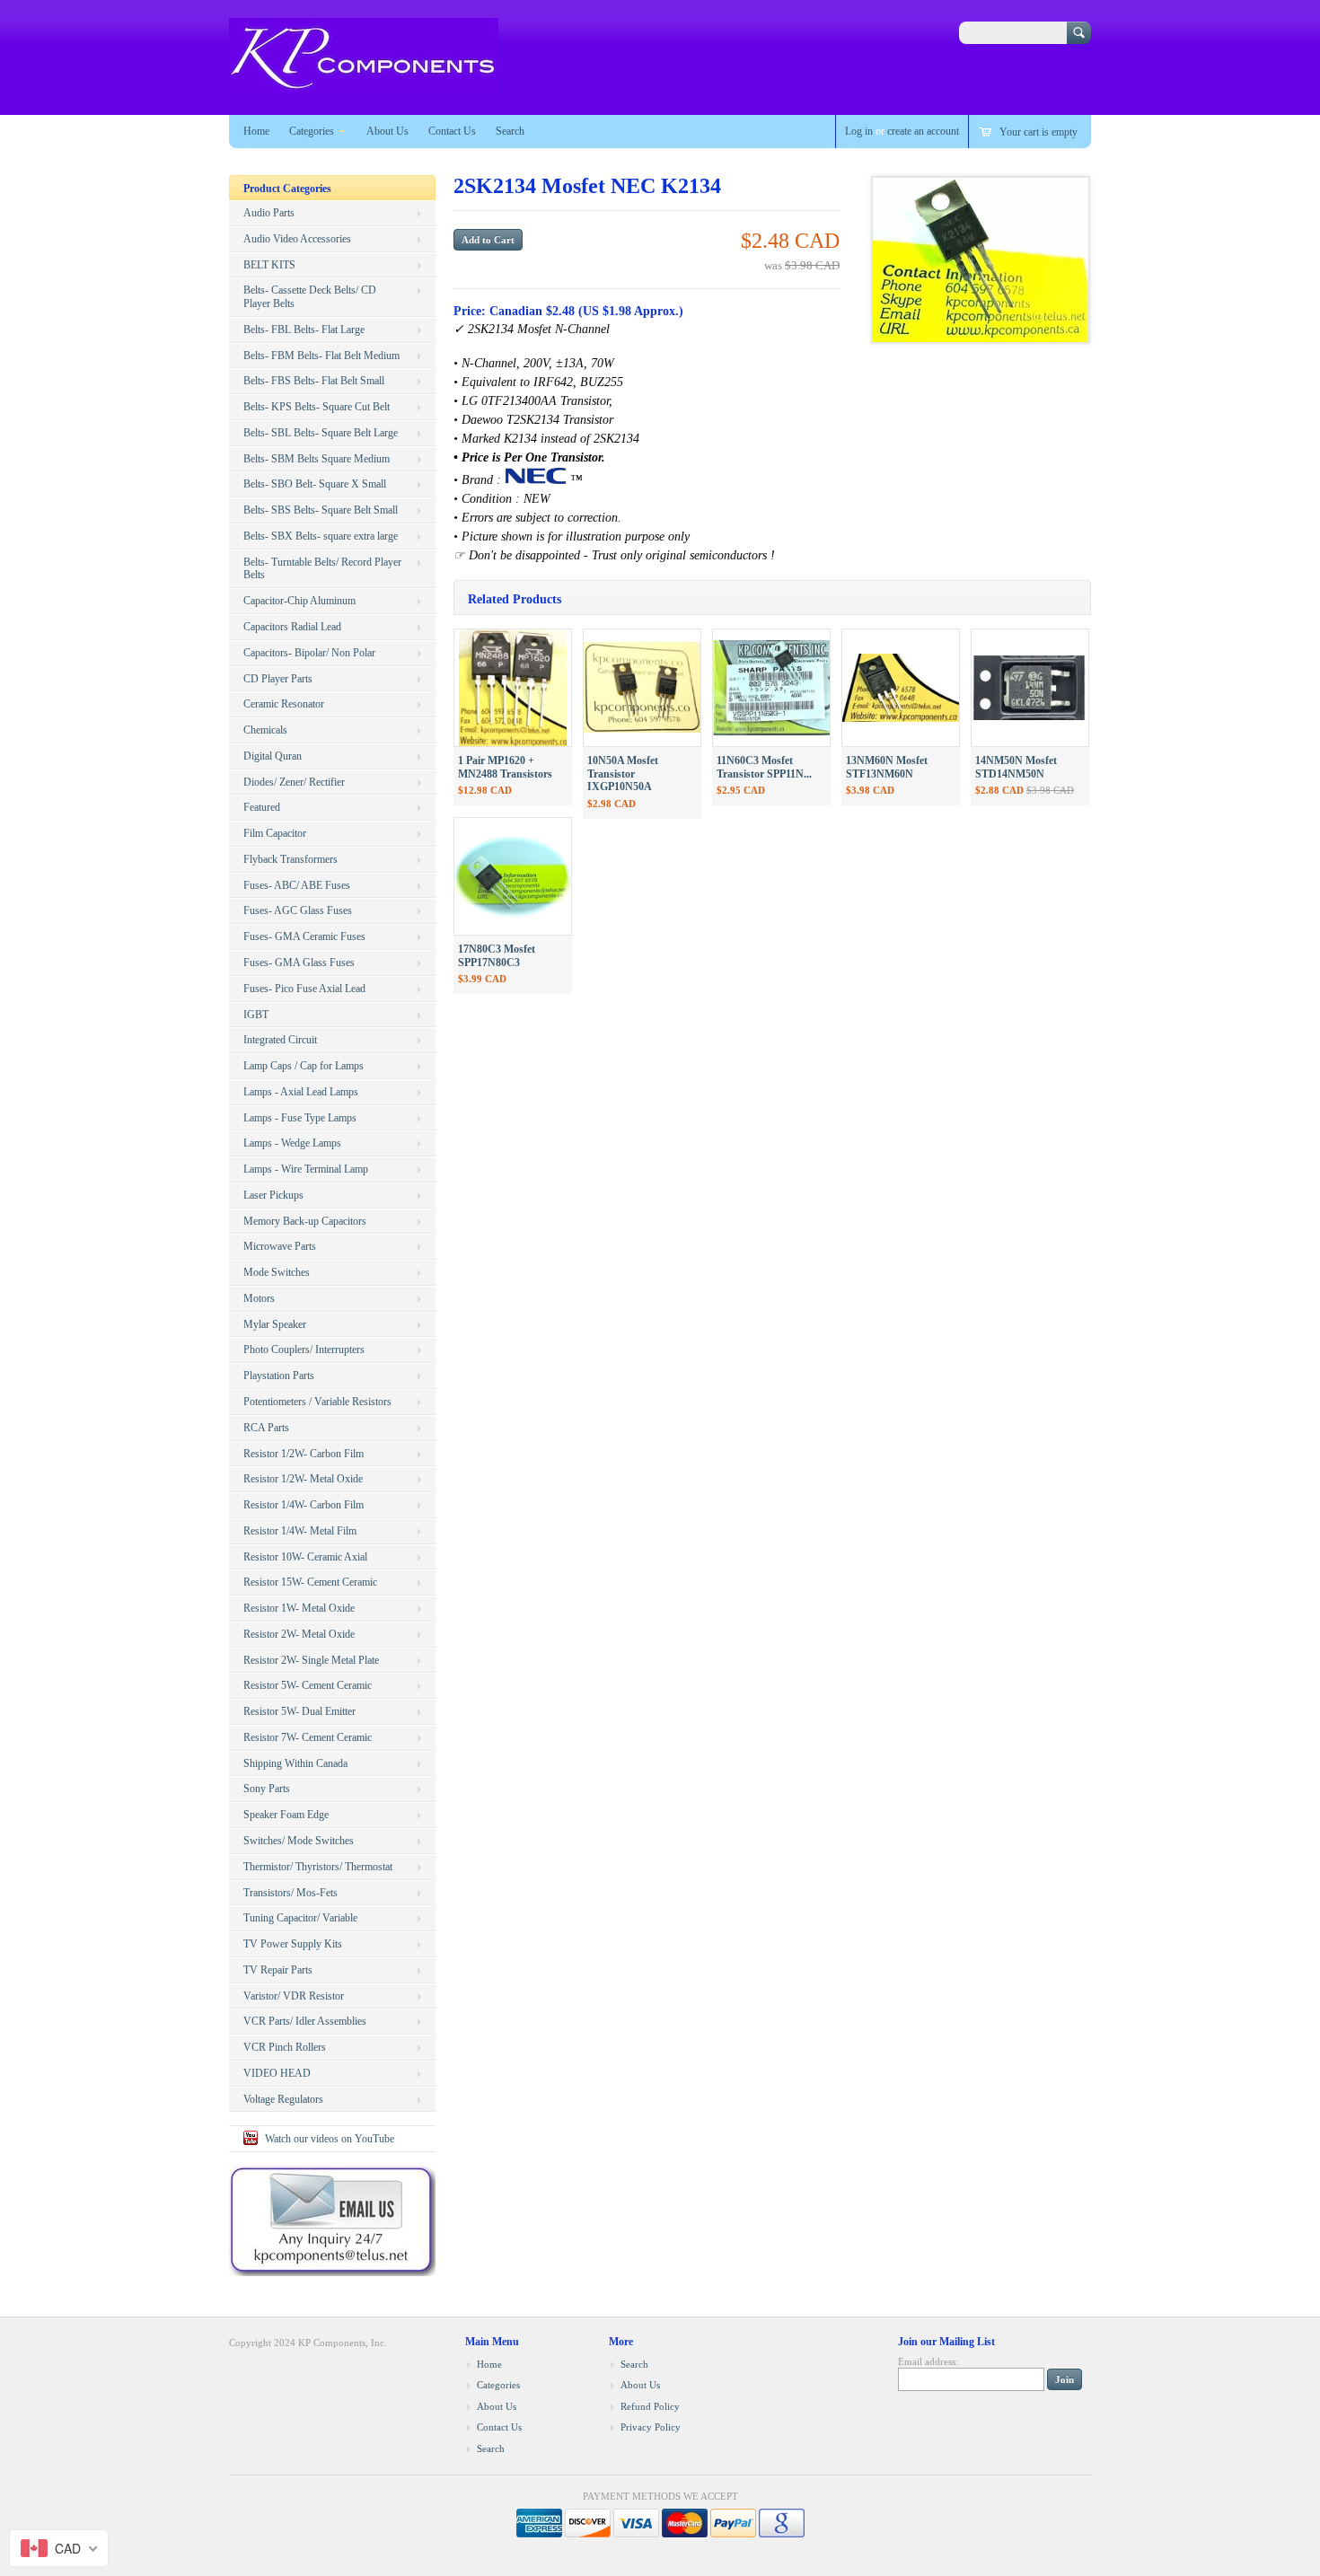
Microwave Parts (280, 1246)
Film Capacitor (275, 833)
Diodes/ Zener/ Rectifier (294, 782)
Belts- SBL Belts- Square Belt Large (321, 433)
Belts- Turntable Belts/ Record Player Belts (322, 569)
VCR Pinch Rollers (285, 2047)
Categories (312, 131)
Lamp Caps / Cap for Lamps (304, 1066)
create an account (923, 131)
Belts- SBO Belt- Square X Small (315, 484)
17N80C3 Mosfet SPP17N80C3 (497, 956)
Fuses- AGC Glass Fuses (298, 910)
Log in (859, 131)
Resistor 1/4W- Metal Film (300, 1531)
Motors (259, 1298)
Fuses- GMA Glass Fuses (299, 963)
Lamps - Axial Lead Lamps (301, 1092)
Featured (262, 807)
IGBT (256, 1015)
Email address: (928, 2361)
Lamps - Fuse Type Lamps (300, 1118)
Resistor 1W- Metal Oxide (299, 1608)
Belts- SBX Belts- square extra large (321, 536)
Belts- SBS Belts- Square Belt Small (321, 510)
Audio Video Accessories (297, 239)
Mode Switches (277, 1272)
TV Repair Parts (278, 1970)
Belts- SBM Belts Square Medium (317, 459)
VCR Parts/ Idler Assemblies (305, 2021)
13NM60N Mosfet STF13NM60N (887, 767)
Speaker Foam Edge (286, 1815)
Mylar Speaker (275, 1324)
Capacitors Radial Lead (292, 627)
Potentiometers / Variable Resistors (317, 1402)
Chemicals (265, 730)
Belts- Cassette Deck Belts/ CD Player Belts (310, 297)
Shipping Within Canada (295, 1763)
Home (256, 131)
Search (510, 131)
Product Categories (287, 189)
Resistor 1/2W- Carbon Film (304, 1454)
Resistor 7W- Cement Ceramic (308, 1737)
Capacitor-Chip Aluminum (299, 601)
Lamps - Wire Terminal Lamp (306, 1169)
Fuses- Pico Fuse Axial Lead (304, 989)
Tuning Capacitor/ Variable (300, 1918)
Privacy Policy (651, 2427)
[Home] (364, 88)
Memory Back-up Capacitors (305, 1221)
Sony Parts (267, 1789)
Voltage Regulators (283, 2099)
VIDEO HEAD (277, 2073)
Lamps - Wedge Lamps (292, 1143)
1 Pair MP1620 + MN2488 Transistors (505, 767)
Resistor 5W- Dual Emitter (299, 1711)
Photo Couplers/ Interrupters (304, 1350)
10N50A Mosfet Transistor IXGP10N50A (623, 774)
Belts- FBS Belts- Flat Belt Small (314, 381)
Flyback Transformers (290, 859)
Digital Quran (273, 756)
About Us (387, 131)
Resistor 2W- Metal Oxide (299, 1634)
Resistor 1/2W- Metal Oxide (303, 1479)
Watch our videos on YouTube (330, 2139)
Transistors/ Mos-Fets (290, 1893)
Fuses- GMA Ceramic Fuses (304, 936)
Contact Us (452, 131)
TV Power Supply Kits (293, 1944)
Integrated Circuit (280, 1040)
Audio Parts (269, 213)
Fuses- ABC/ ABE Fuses (297, 885)
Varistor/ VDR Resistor (294, 1996)
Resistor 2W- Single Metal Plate (311, 1660)
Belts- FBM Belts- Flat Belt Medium (321, 356)
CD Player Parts (278, 679)
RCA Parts (266, 1428)
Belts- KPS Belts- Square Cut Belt (317, 407)
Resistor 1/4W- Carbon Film (304, 1505)
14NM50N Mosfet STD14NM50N (1016, 767)
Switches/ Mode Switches (299, 1841)
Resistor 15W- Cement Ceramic (310, 1582)
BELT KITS (269, 265)
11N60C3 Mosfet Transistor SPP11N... (764, 767)
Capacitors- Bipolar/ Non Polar (309, 653)
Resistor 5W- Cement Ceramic (308, 1685)
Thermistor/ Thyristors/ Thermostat (318, 1867)
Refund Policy (650, 2406)
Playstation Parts (279, 1376)
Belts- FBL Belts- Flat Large (304, 330)
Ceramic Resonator (284, 704)
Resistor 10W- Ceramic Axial (305, 1557)
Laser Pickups (273, 1195)
